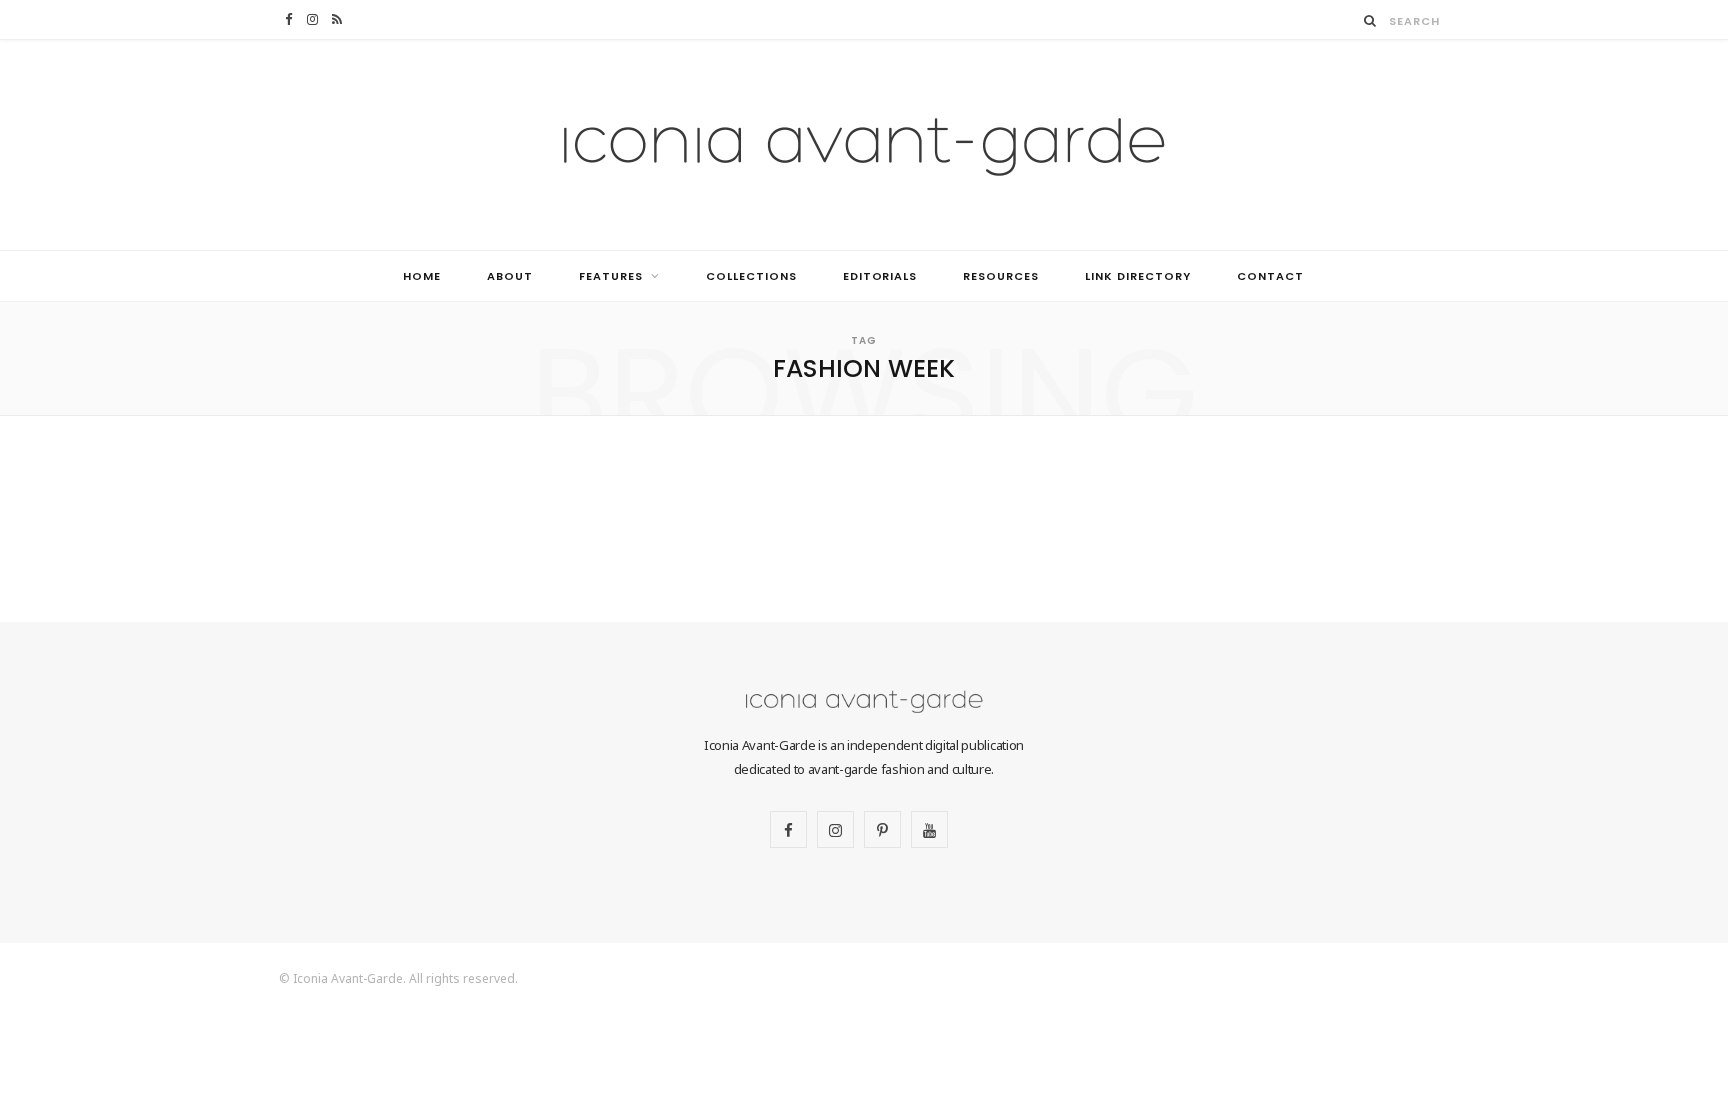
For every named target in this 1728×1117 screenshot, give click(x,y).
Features (611, 276)
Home (422, 276)
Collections (751, 276)
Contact (1270, 276)
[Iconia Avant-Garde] (864, 145)
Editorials (880, 276)
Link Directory (1138, 276)
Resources (1001, 276)
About (510, 276)
